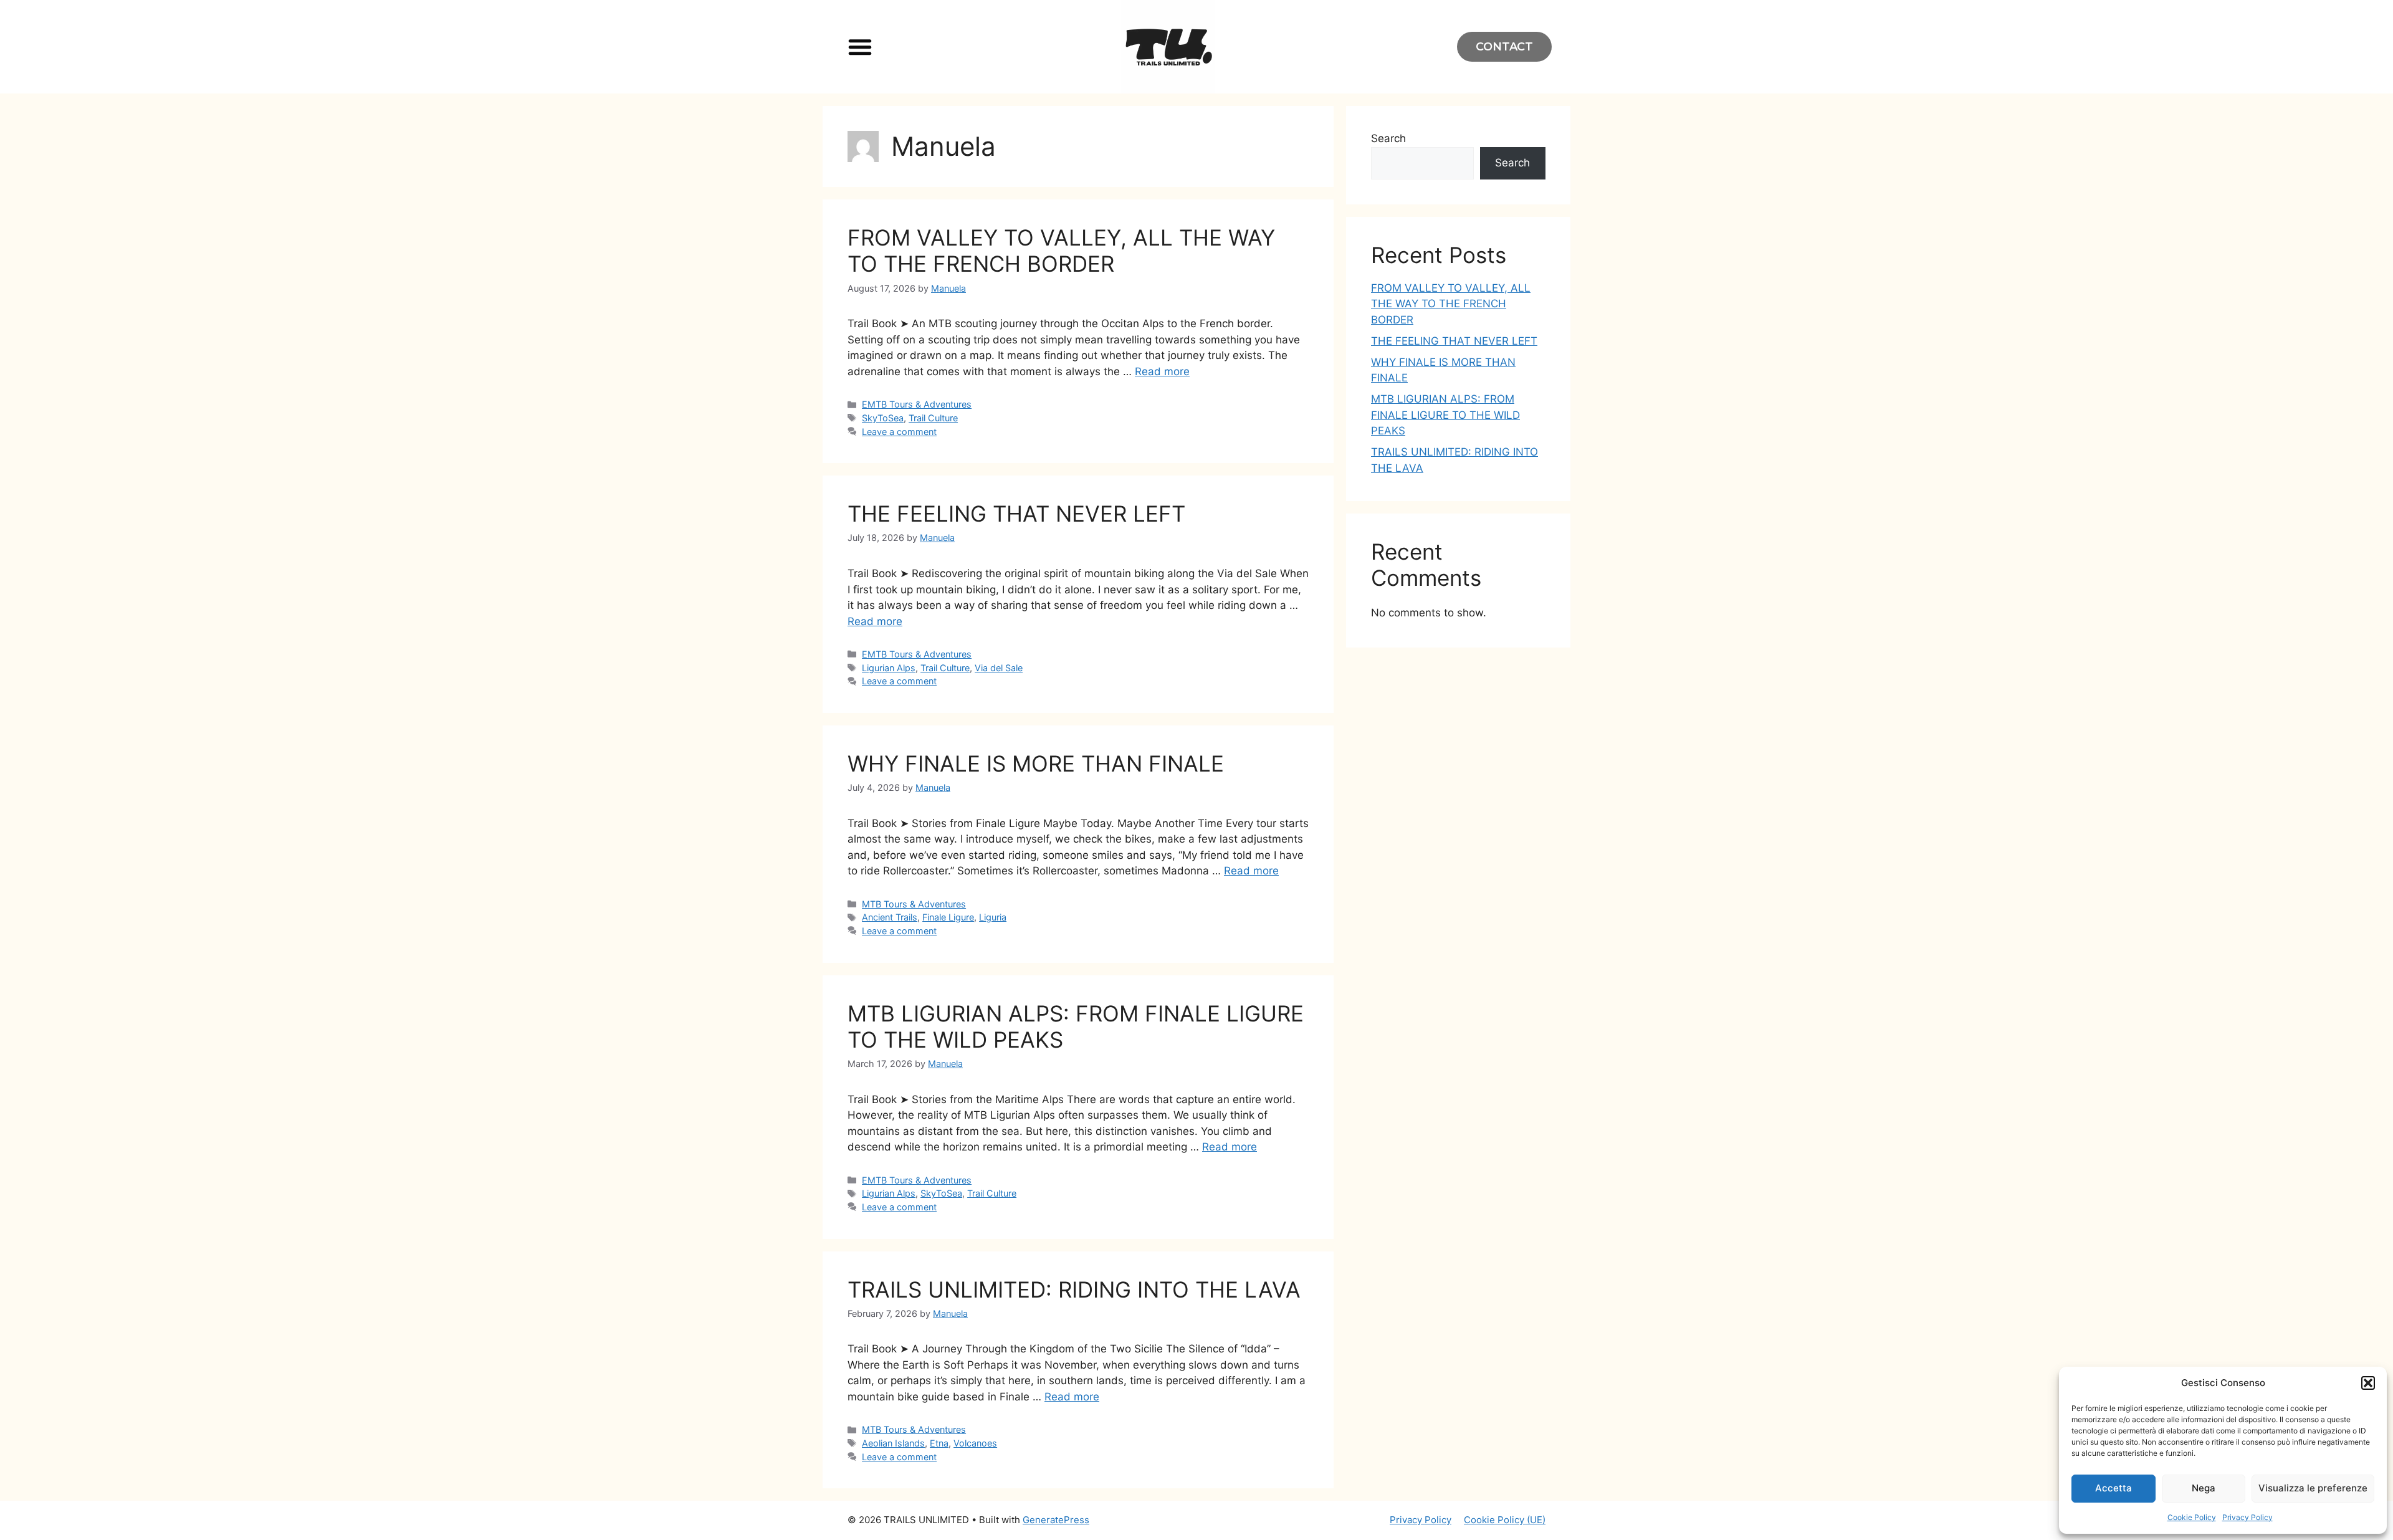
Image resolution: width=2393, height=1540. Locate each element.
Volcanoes (975, 1443)
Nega (2204, 1488)
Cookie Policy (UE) (1505, 1520)
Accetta (2114, 1488)
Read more (1162, 371)
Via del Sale (999, 668)
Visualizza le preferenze (2313, 1488)
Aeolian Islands (893, 1443)
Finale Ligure (948, 917)
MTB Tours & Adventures (914, 904)
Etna (939, 1443)
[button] (2368, 1383)
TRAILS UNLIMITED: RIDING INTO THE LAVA (1074, 1289)
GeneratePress (1056, 1520)
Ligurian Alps (889, 668)
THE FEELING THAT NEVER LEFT (1016, 514)
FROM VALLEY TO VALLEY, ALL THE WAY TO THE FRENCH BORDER (1061, 251)
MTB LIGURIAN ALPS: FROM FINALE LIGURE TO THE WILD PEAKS (1445, 415)
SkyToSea (883, 418)
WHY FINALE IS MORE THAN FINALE (1036, 763)
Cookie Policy (2192, 1517)
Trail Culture (933, 418)
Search (1388, 138)
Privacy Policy (2247, 1517)
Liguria (993, 917)
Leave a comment (899, 432)
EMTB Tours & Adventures (917, 404)
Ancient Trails (890, 917)
